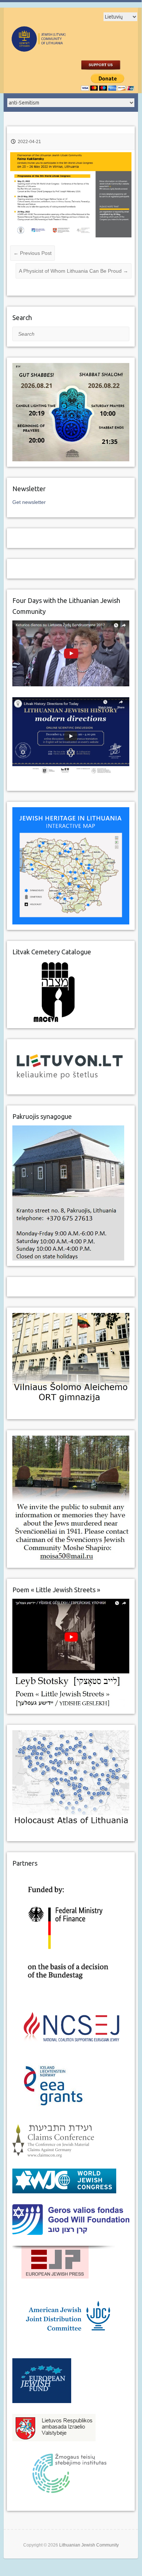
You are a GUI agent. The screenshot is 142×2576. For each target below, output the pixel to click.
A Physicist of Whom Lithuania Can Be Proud (74, 271)
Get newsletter (29, 502)
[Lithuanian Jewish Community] (58, 48)
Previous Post (33, 253)
